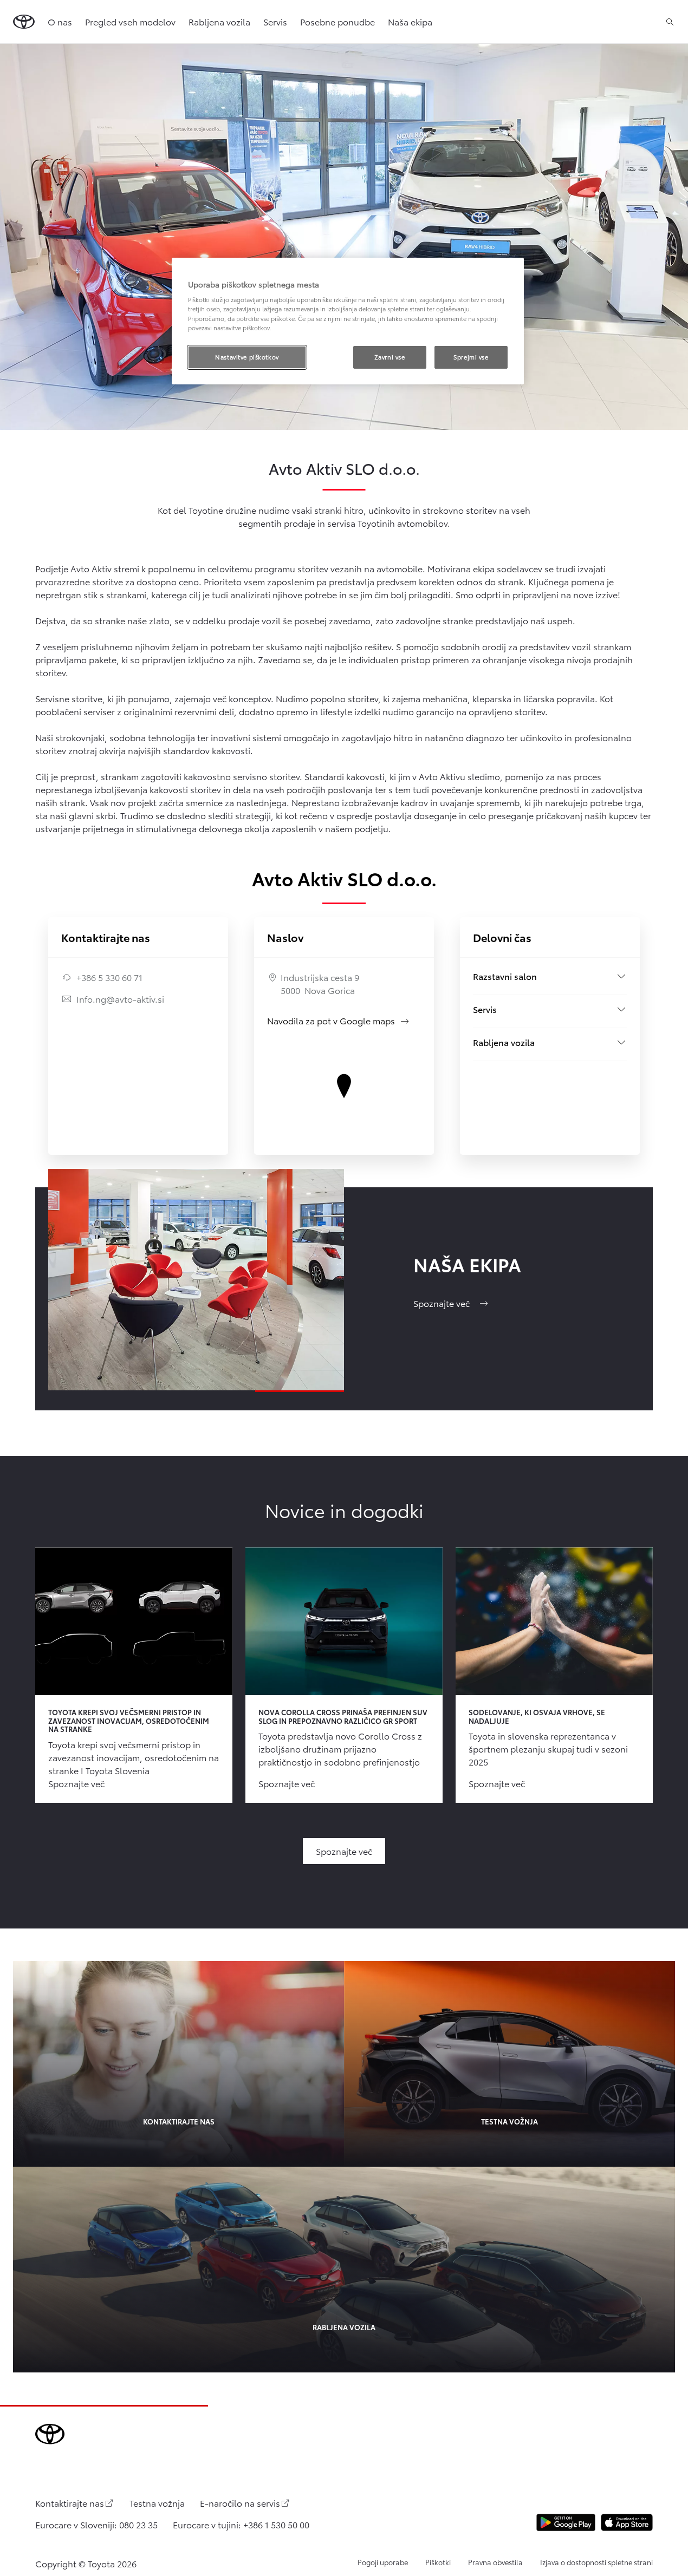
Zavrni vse (390, 357)
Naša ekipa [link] (410, 21)
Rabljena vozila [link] (219, 21)
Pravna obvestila (495, 2562)
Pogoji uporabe (383, 2562)
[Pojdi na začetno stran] (24, 22)
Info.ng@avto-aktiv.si (120, 999)
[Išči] (670, 22)
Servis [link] (275, 21)
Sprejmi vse (471, 357)
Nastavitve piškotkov (247, 357)
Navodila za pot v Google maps (339, 1020)
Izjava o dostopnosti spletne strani (596, 2562)
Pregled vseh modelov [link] (130, 21)
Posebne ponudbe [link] (337, 21)
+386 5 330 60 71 (109, 977)
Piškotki (438, 2562)
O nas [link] (60, 21)
